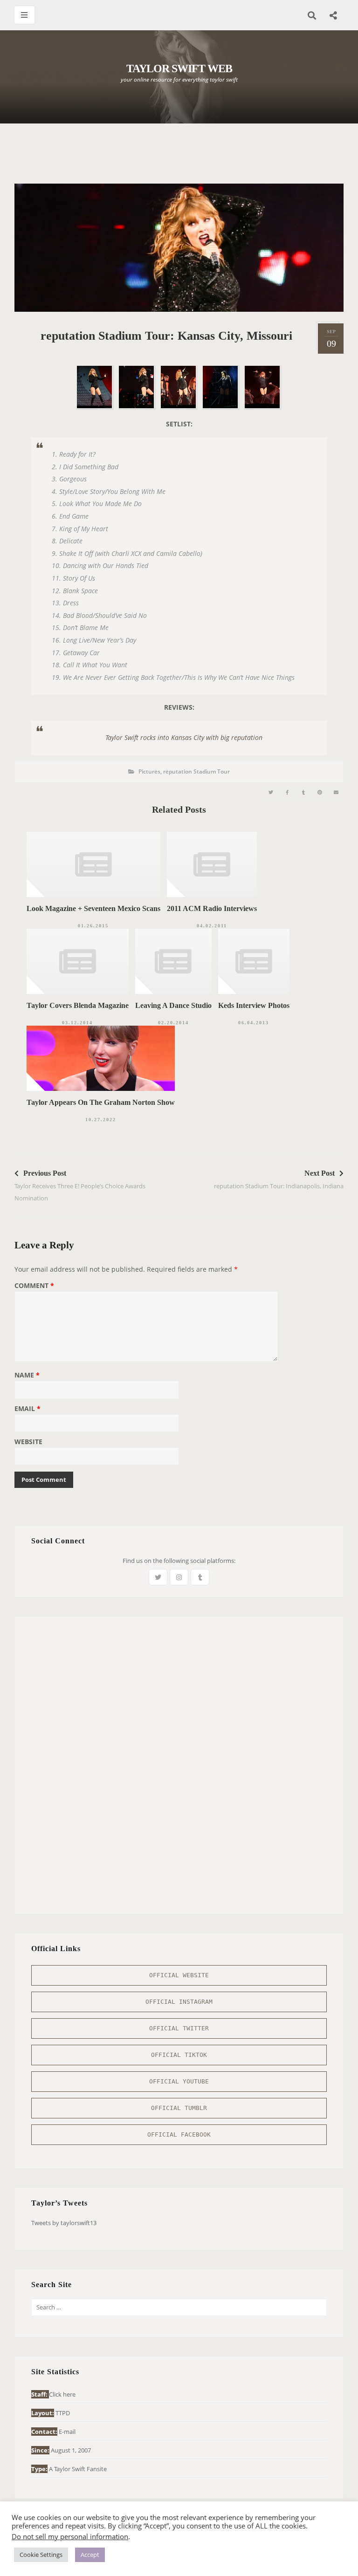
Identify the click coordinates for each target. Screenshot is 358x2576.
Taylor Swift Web (179, 69)
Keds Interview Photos (254, 1005)
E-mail (67, 2432)
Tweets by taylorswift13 (64, 2223)
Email (28, 1409)
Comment (34, 1286)
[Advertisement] (184, 158)
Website (28, 1442)
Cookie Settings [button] (41, 2555)
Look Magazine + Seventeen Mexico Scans (93, 908)
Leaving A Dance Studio (173, 1005)
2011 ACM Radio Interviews (212, 908)
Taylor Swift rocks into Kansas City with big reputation (184, 737)
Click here (62, 2394)
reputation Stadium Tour (196, 771)
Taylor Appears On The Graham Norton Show (101, 1102)
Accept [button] (90, 2555)
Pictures (149, 771)
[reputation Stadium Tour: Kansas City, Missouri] (271, 792)
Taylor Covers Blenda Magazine (78, 1005)
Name (27, 1376)
